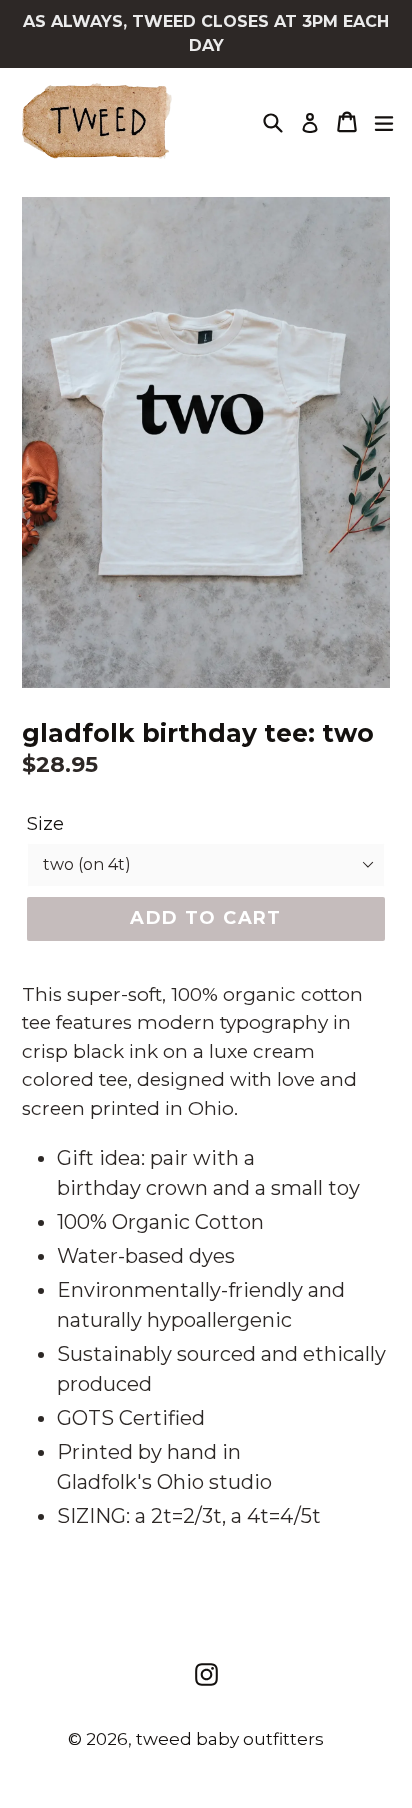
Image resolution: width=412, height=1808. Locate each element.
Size (45, 824)
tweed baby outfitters (230, 1739)
